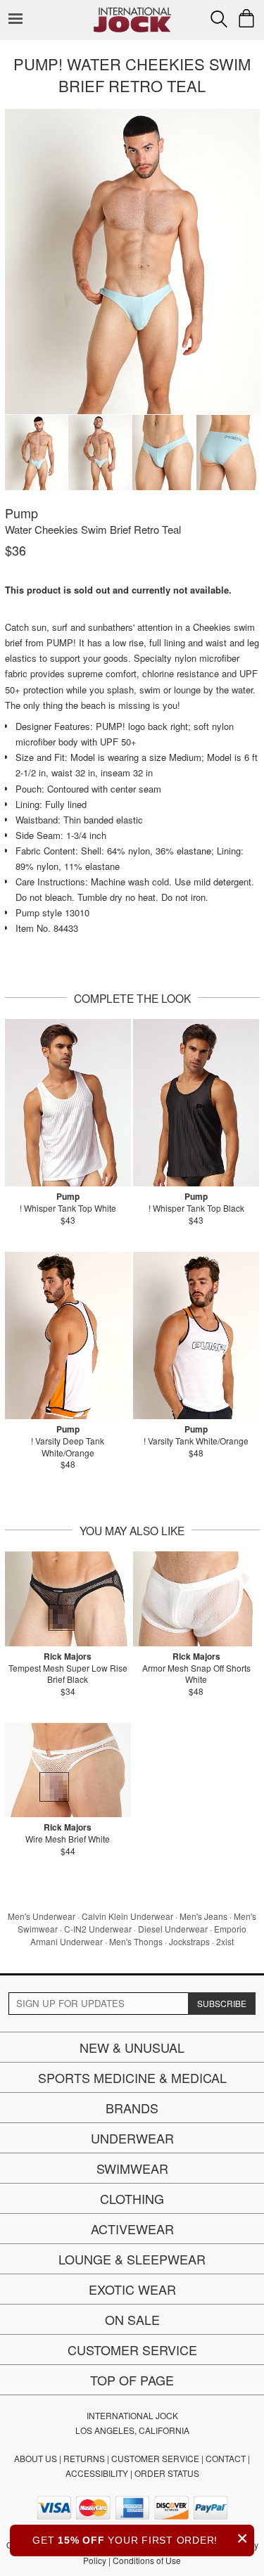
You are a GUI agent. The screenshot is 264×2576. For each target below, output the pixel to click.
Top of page (132, 2380)
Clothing (132, 2198)
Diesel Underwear (173, 1929)
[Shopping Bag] (246, 18)
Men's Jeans (203, 1916)
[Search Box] (219, 19)
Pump (21, 513)
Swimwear (132, 2168)
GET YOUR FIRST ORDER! (140, 2538)
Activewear (132, 2229)
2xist (225, 1941)
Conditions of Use (147, 2560)
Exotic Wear (132, 2289)
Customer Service (132, 2350)
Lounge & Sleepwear (132, 2259)
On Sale (132, 2319)
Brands (132, 2108)
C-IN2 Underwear (98, 1929)
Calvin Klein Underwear (127, 1916)
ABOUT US (36, 2458)
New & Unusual (132, 2047)
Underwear (132, 2138)
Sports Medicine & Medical (132, 2077)
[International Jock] (132, 11)
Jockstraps (189, 1941)
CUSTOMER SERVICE (155, 2458)
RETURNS (84, 2458)
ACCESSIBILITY (97, 2473)
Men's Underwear (42, 1916)
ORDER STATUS (167, 2473)
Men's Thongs (136, 1941)
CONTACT (226, 2458)
